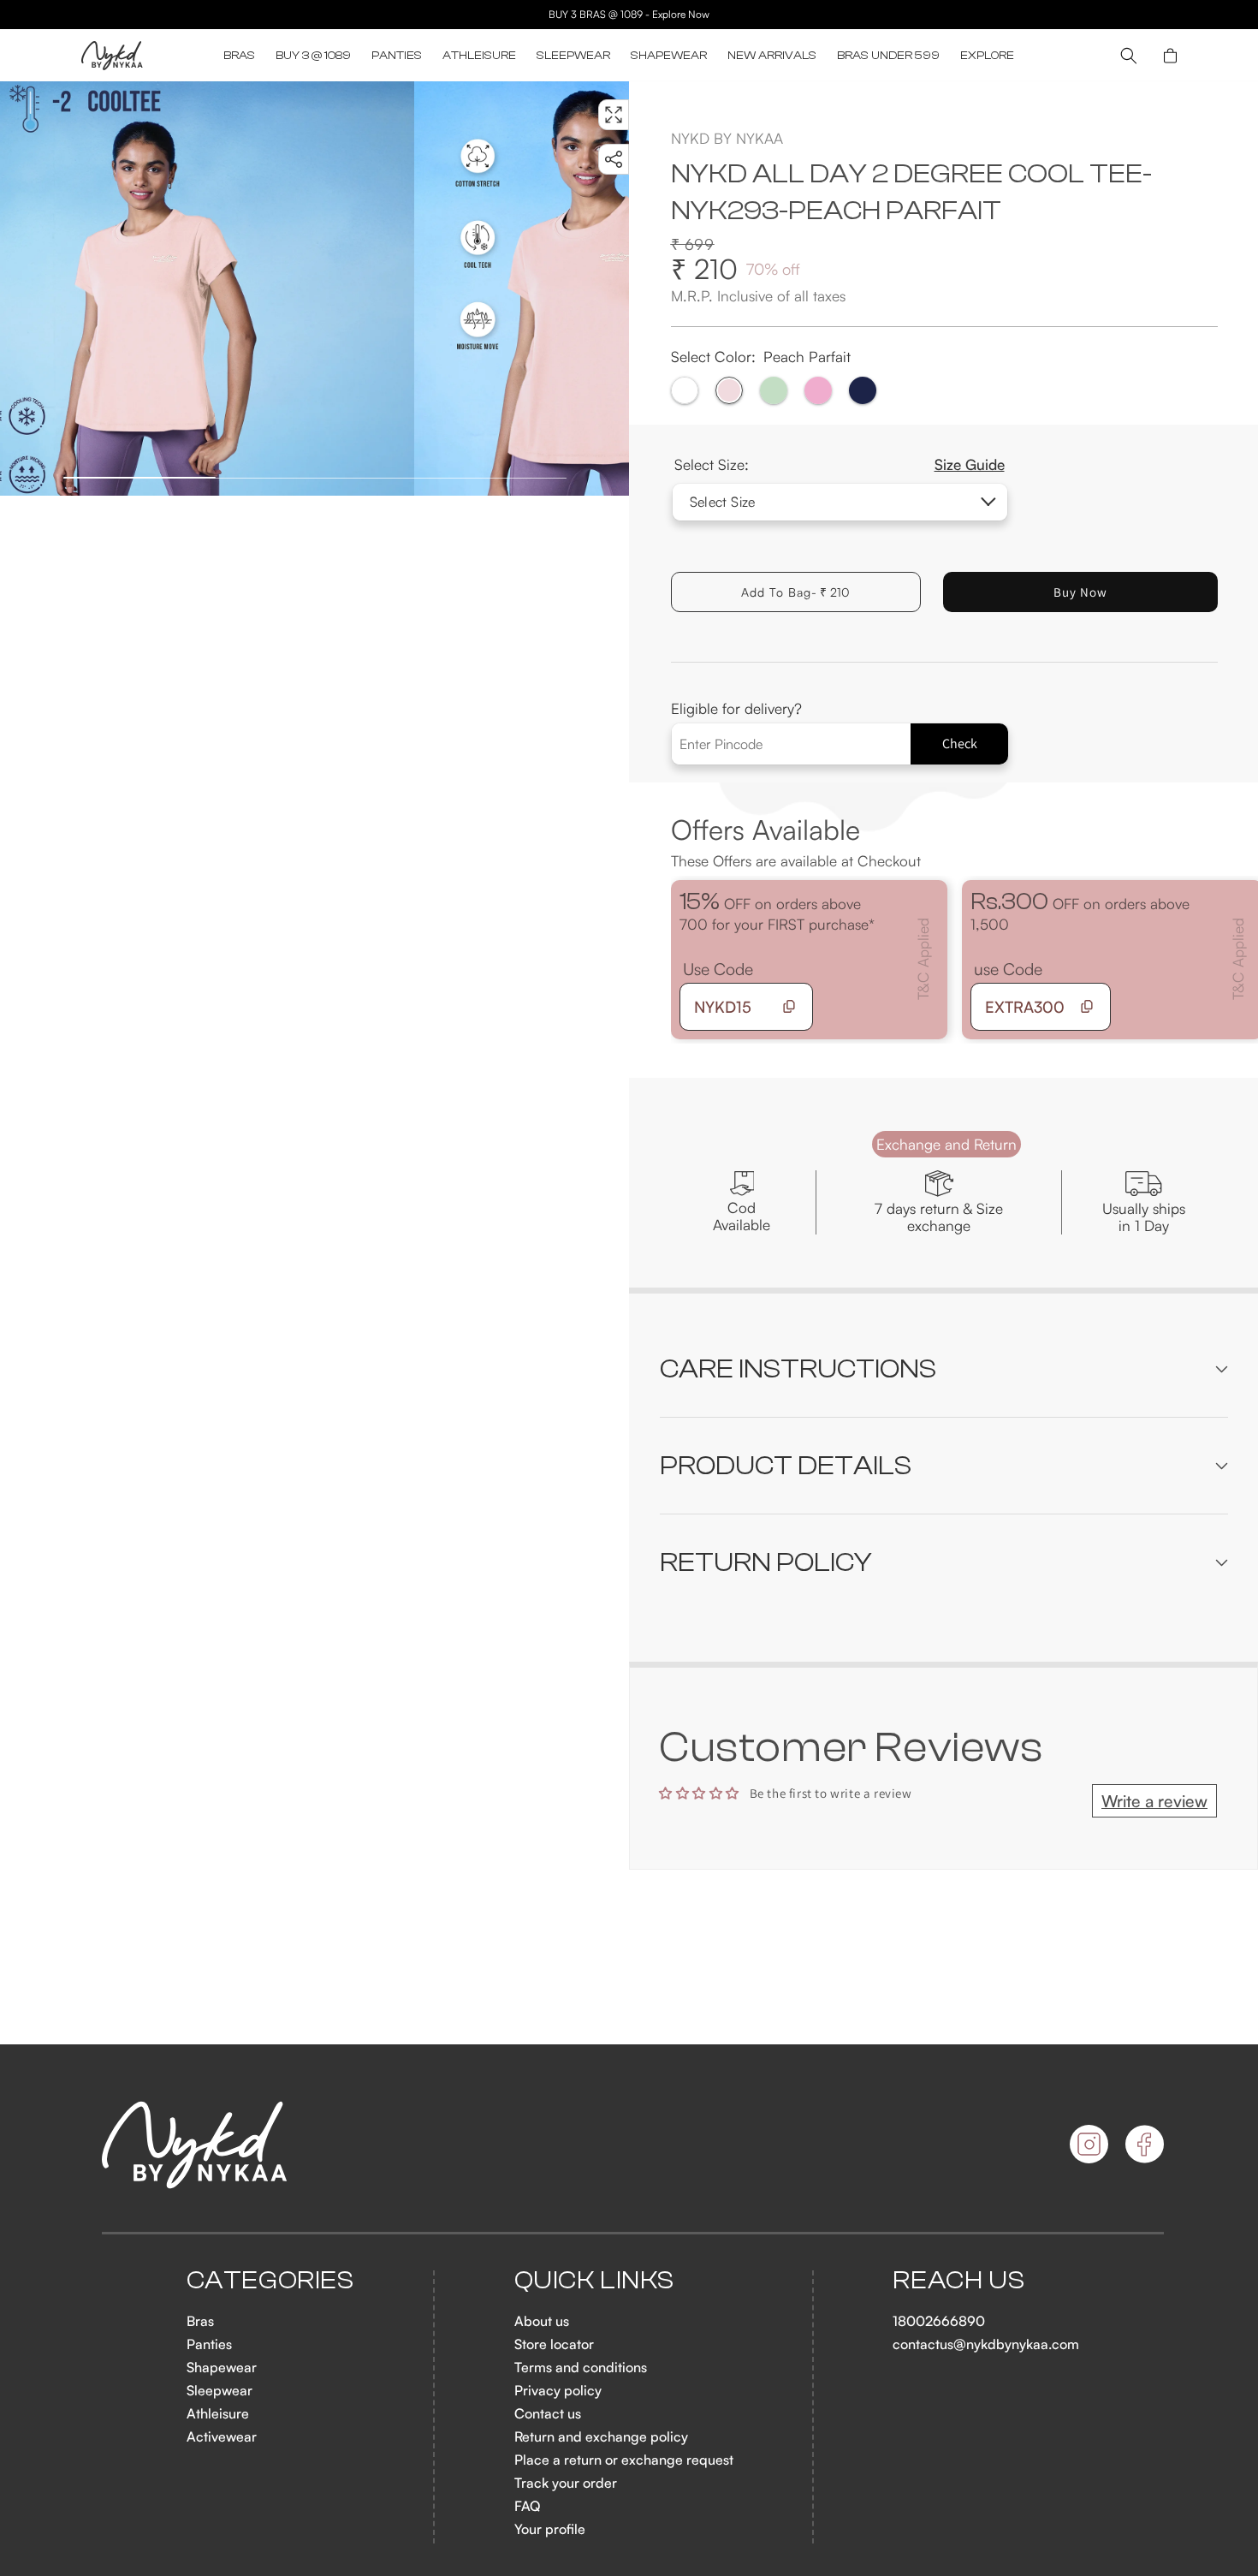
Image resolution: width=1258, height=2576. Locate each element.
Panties (209, 2344)
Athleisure (218, 2413)
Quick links (595, 2281)
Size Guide (970, 464)
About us (542, 2321)
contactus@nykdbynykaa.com (986, 2344)
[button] (239, 56)
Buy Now (1080, 592)
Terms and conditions (581, 2367)
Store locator (554, 2344)
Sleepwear (220, 2390)
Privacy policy (558, 2390)
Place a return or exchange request (624, 2460)
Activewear (222, 2436)
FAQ (527, 2506)
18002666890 (939, 2321)
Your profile (550, 2529)
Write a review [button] (1154, 1801)
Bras (200, 2321)
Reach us (958, 2281)
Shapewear (222, 2367)
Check (960, 744)
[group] (207, 289)
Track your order (566, 2483)
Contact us (548, 2413)
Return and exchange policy (601, 2436)
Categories (270, 2281)
